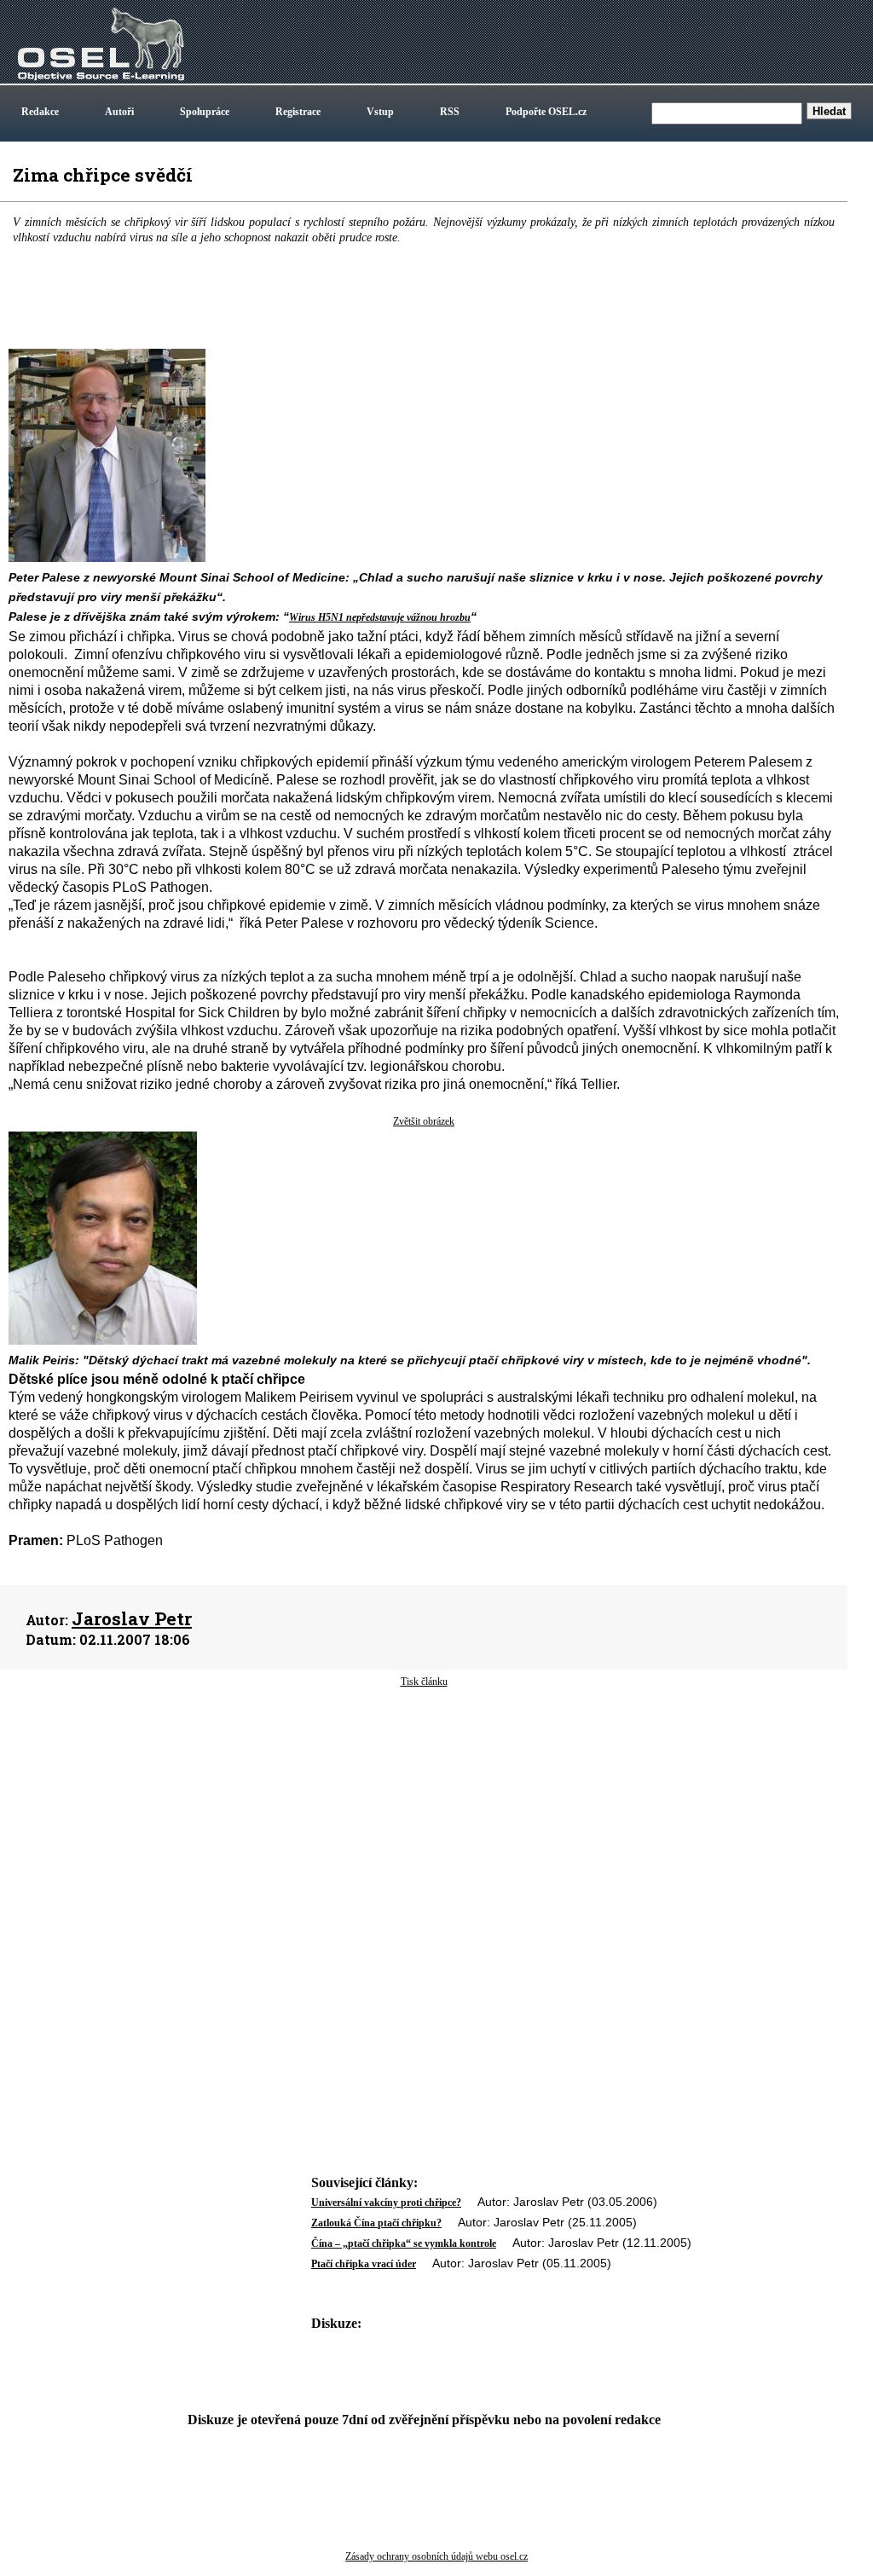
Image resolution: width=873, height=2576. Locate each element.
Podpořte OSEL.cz (546, 112)
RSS (450, 112)
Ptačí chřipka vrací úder (364, 2264)
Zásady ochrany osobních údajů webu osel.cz (436, 2556)
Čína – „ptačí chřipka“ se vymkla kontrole (404, 2243)
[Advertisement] (424, 1826)
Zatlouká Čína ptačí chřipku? (376, 2223)
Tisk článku (424, 1682)
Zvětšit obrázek (424, 1121)
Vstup (380, 112)
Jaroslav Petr (132, 1618)
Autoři (119, 112)
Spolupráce (205, 112)
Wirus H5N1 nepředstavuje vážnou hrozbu (380, 617)
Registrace (298, 112)
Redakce (40, 112)
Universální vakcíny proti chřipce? (386, 2203)
